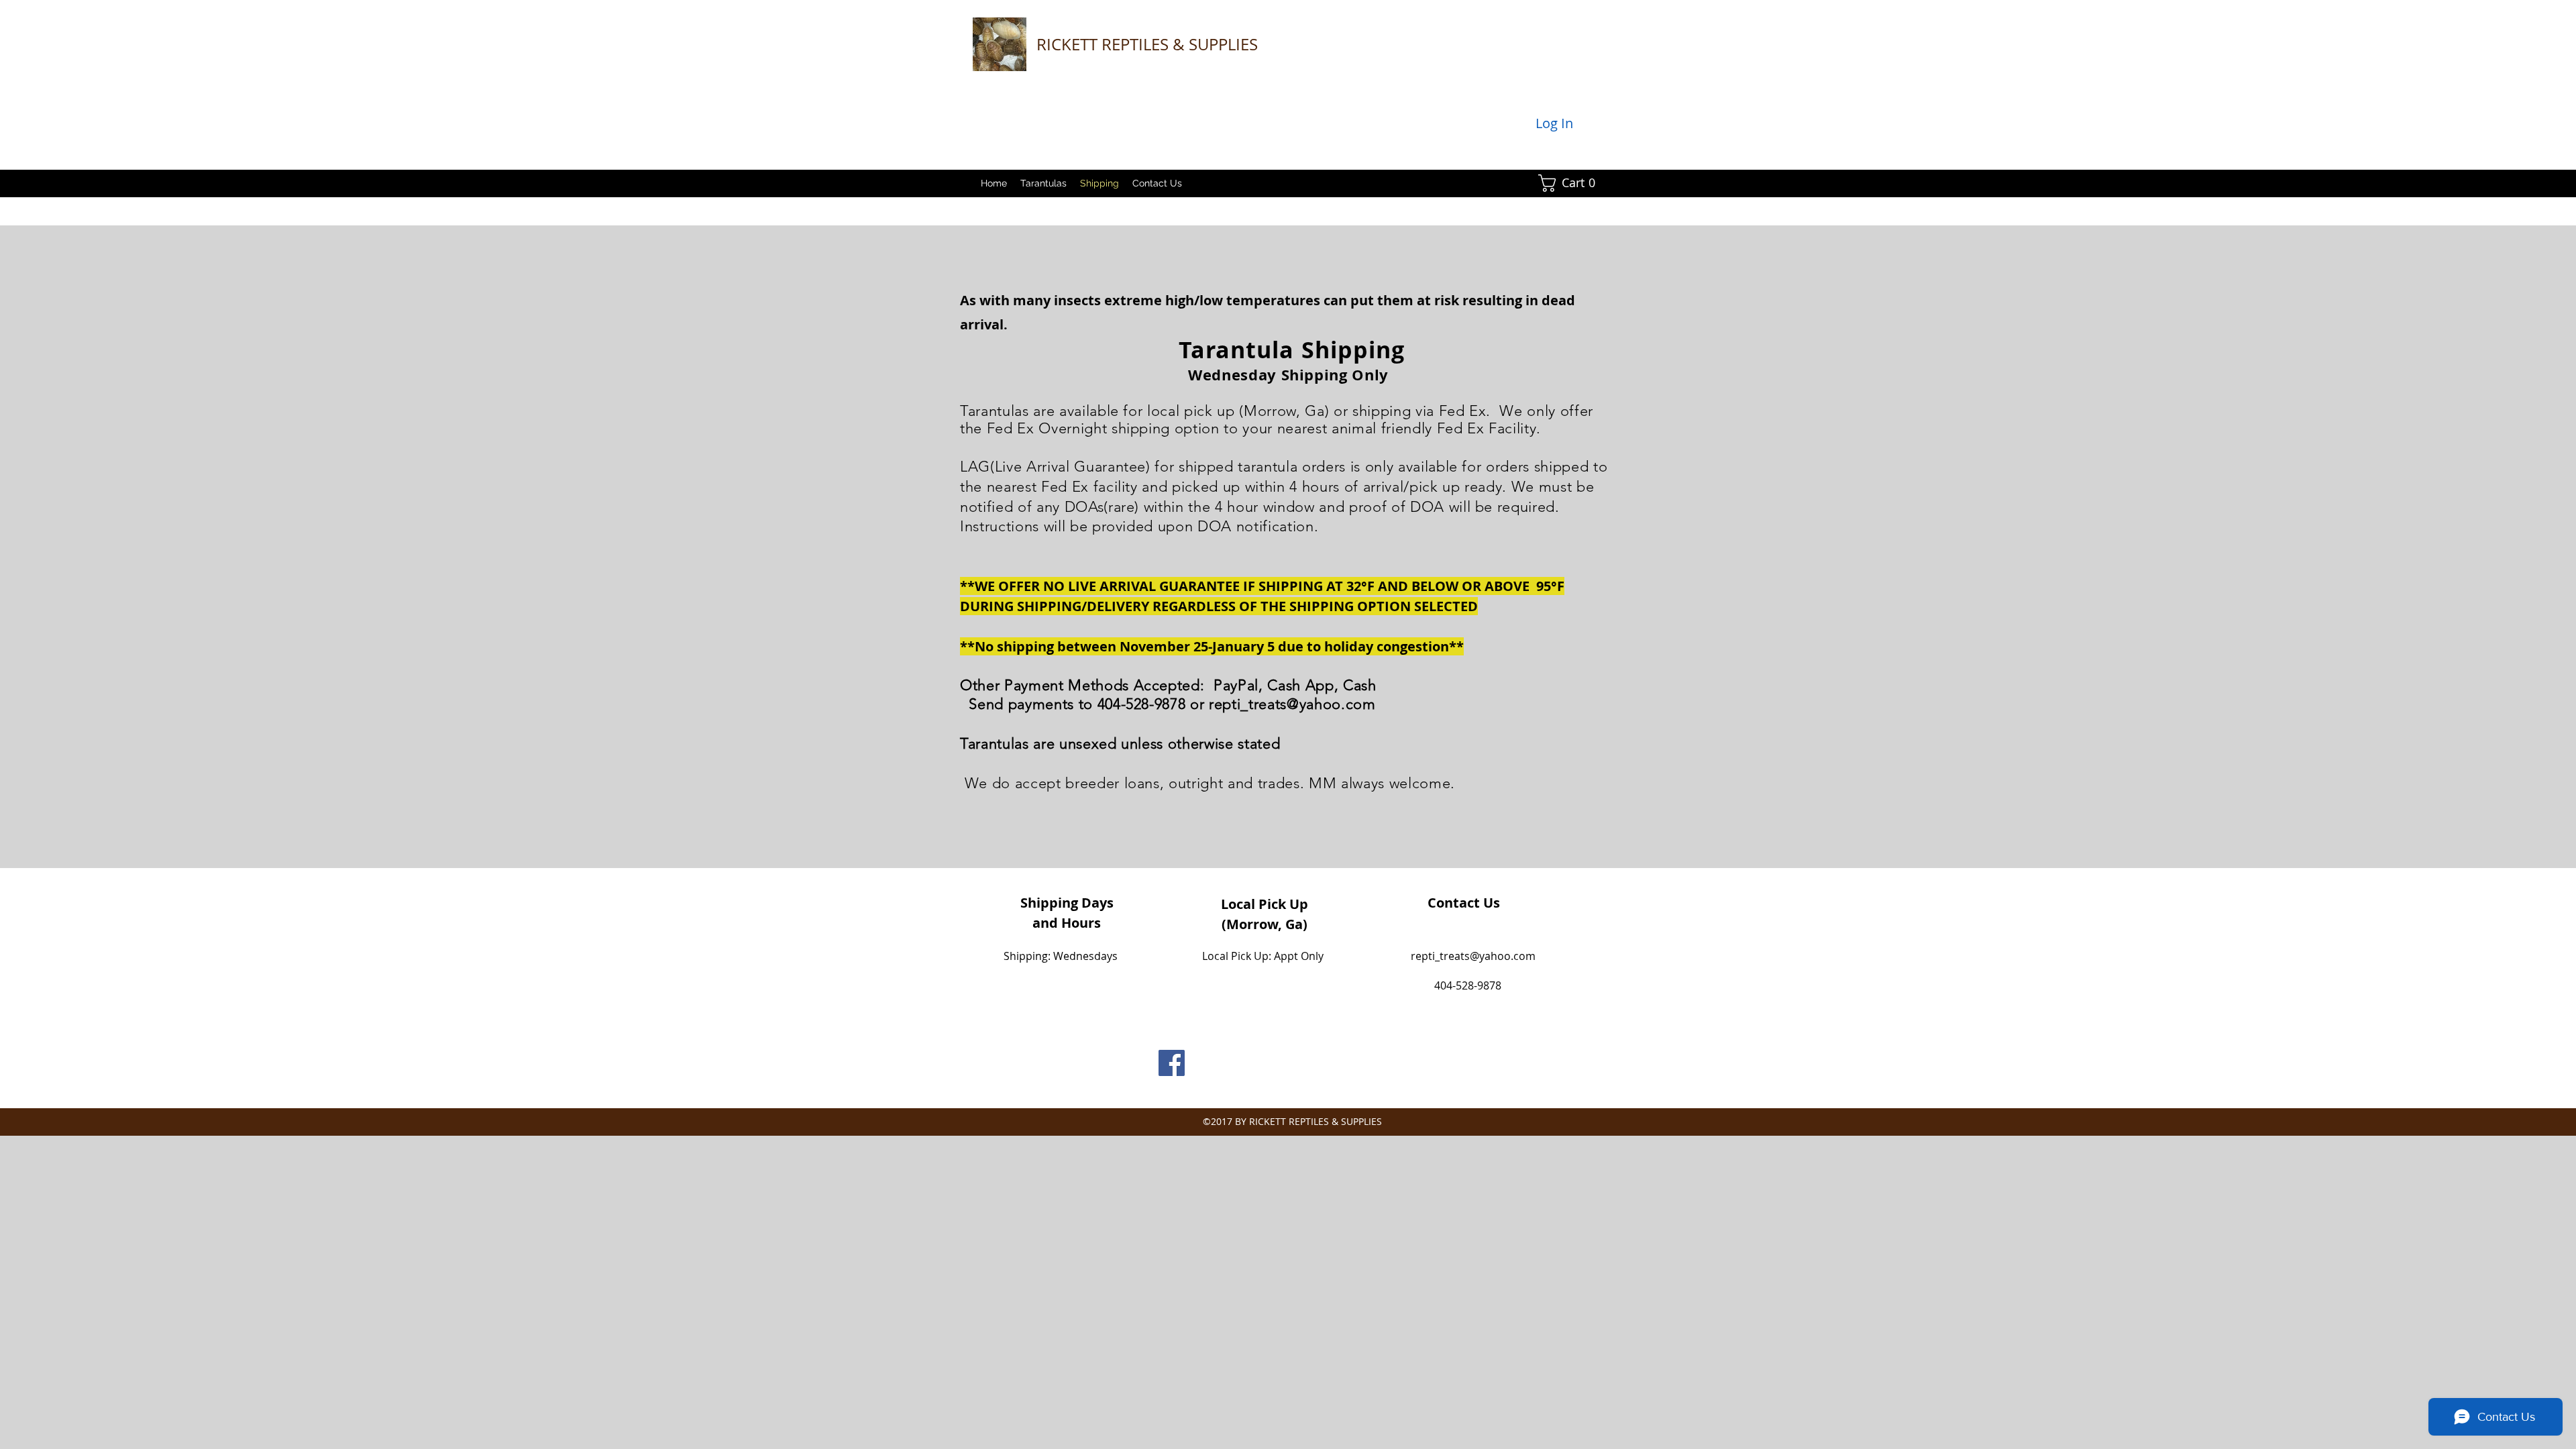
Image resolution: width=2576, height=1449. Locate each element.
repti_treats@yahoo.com (1292, 704)
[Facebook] (1172, 1063)
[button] (1571, 183)
